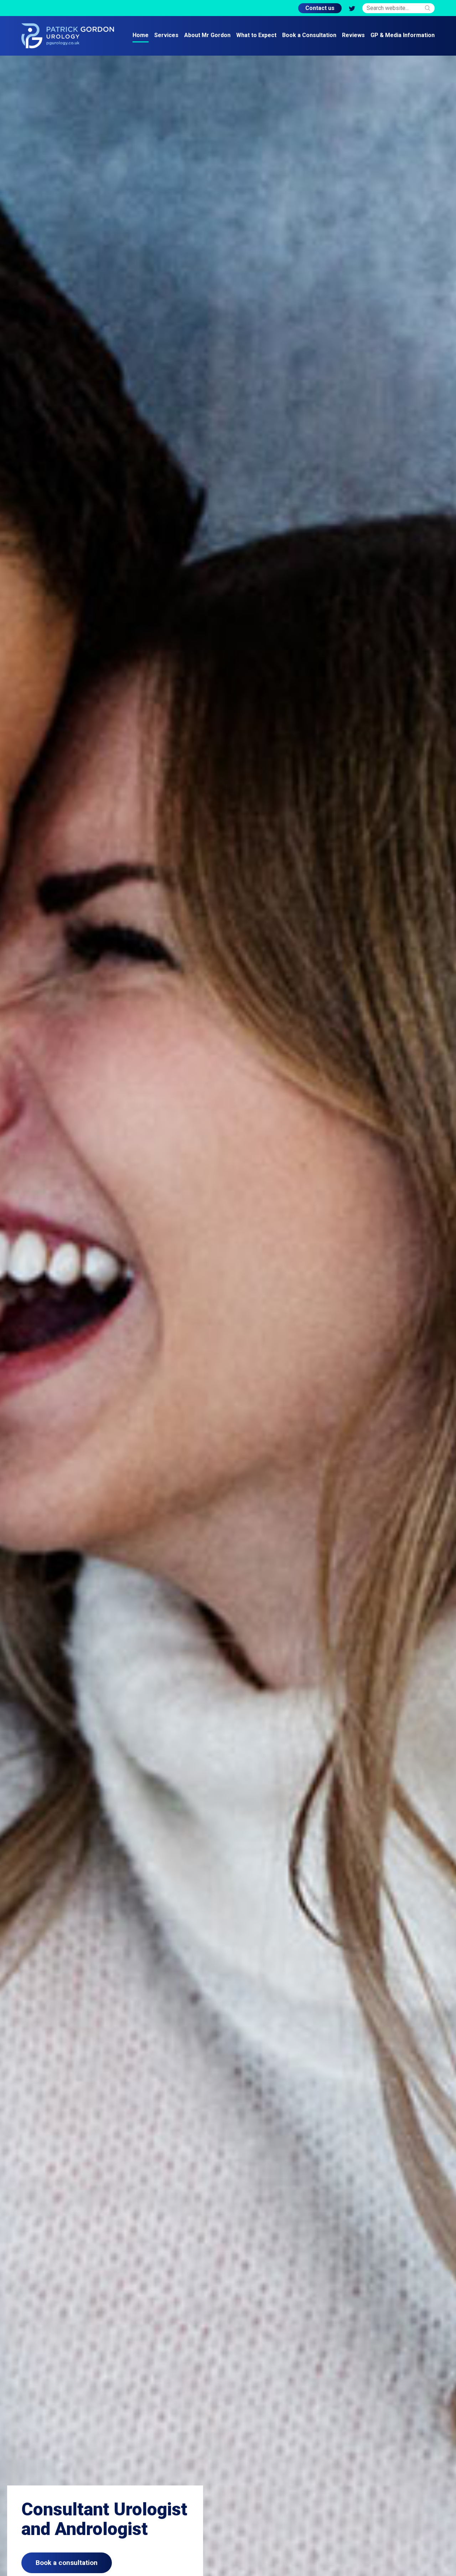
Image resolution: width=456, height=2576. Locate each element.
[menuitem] (141, 36)
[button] (427, 8)
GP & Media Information (403, 35)
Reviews (353, 35)
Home (141, 35)
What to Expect (256, 35)
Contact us (320, 8)
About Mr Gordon (207, 35)
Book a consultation (67, 2563)
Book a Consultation (309, 35)
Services (166, 35)
